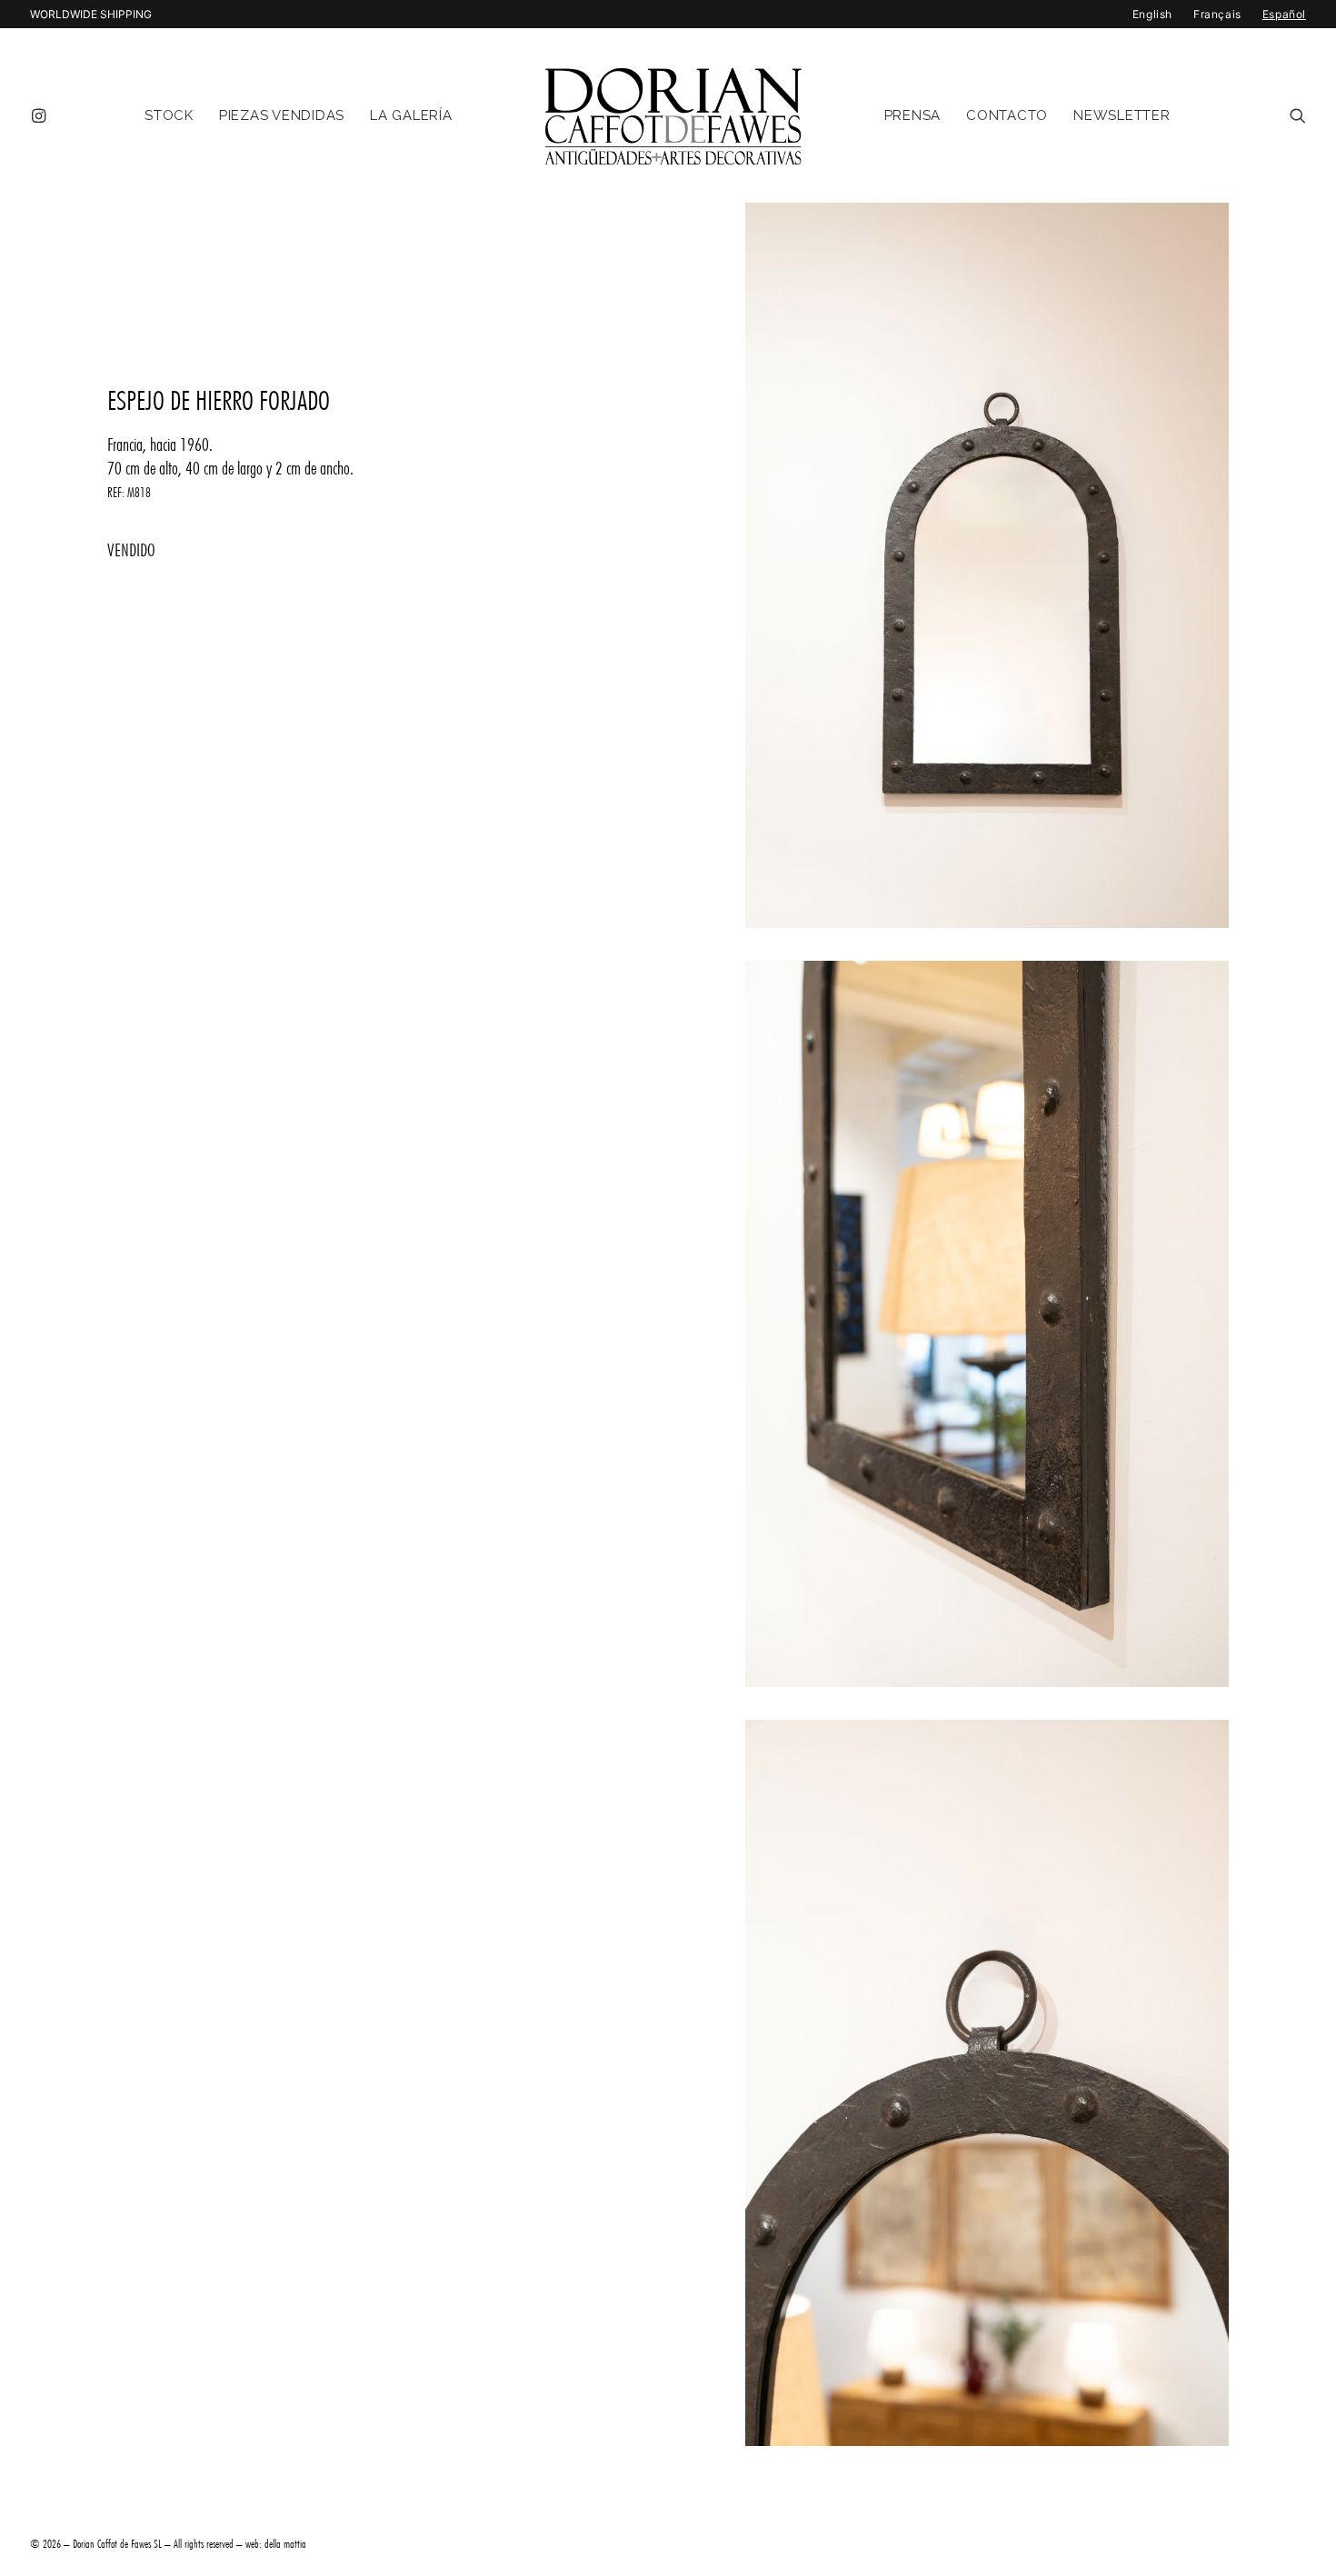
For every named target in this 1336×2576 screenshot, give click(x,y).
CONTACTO (1007, 115)
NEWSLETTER (1122, 115)
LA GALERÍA (411, 115)
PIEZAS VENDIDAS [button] (282, 115)
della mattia (285, 2543)
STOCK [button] (169, 115)
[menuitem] (42, 115)
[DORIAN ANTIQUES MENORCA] (673, 115)
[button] (42, 115)
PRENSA (913, 115)
